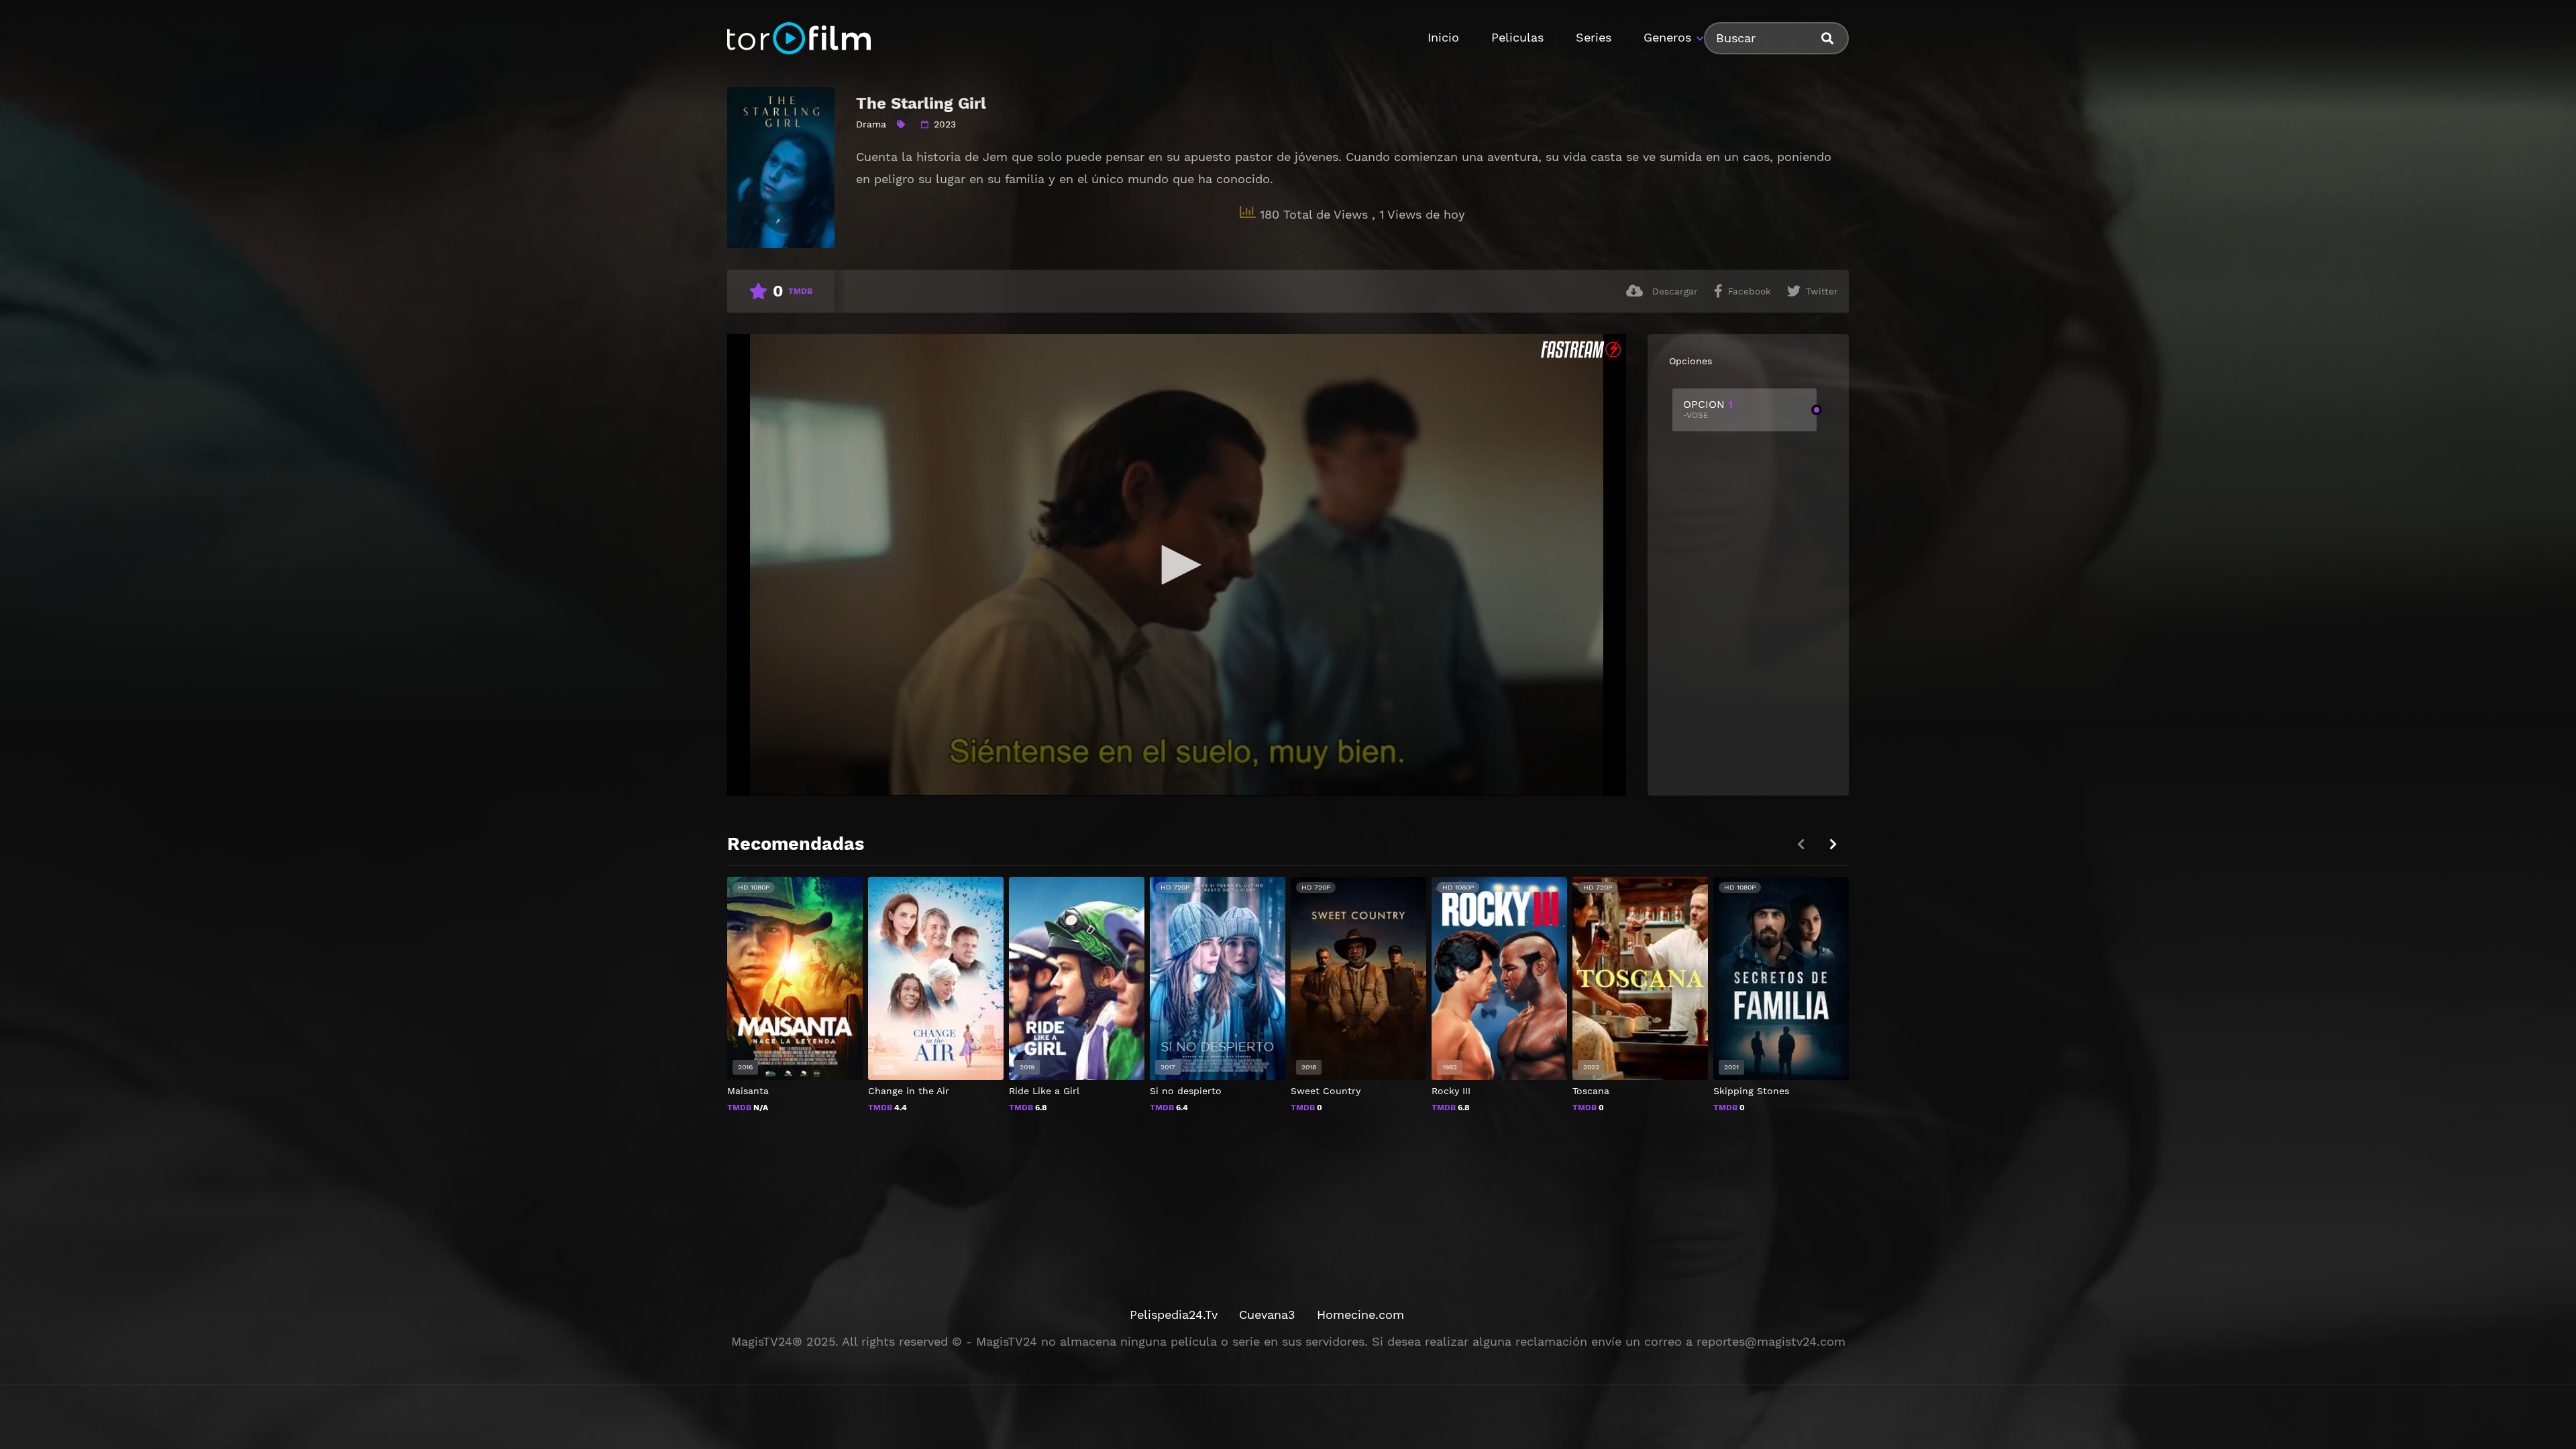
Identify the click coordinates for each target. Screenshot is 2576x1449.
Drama (871, 124)
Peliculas (1517, 37)
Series (1594, 37)
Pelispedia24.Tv (1174, 1314)
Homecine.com (1360, 1314)
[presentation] (1833, 844)
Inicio (1443, 37)
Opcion (1708, 409)
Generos (1667, 37)
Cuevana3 (1267, 1314)
